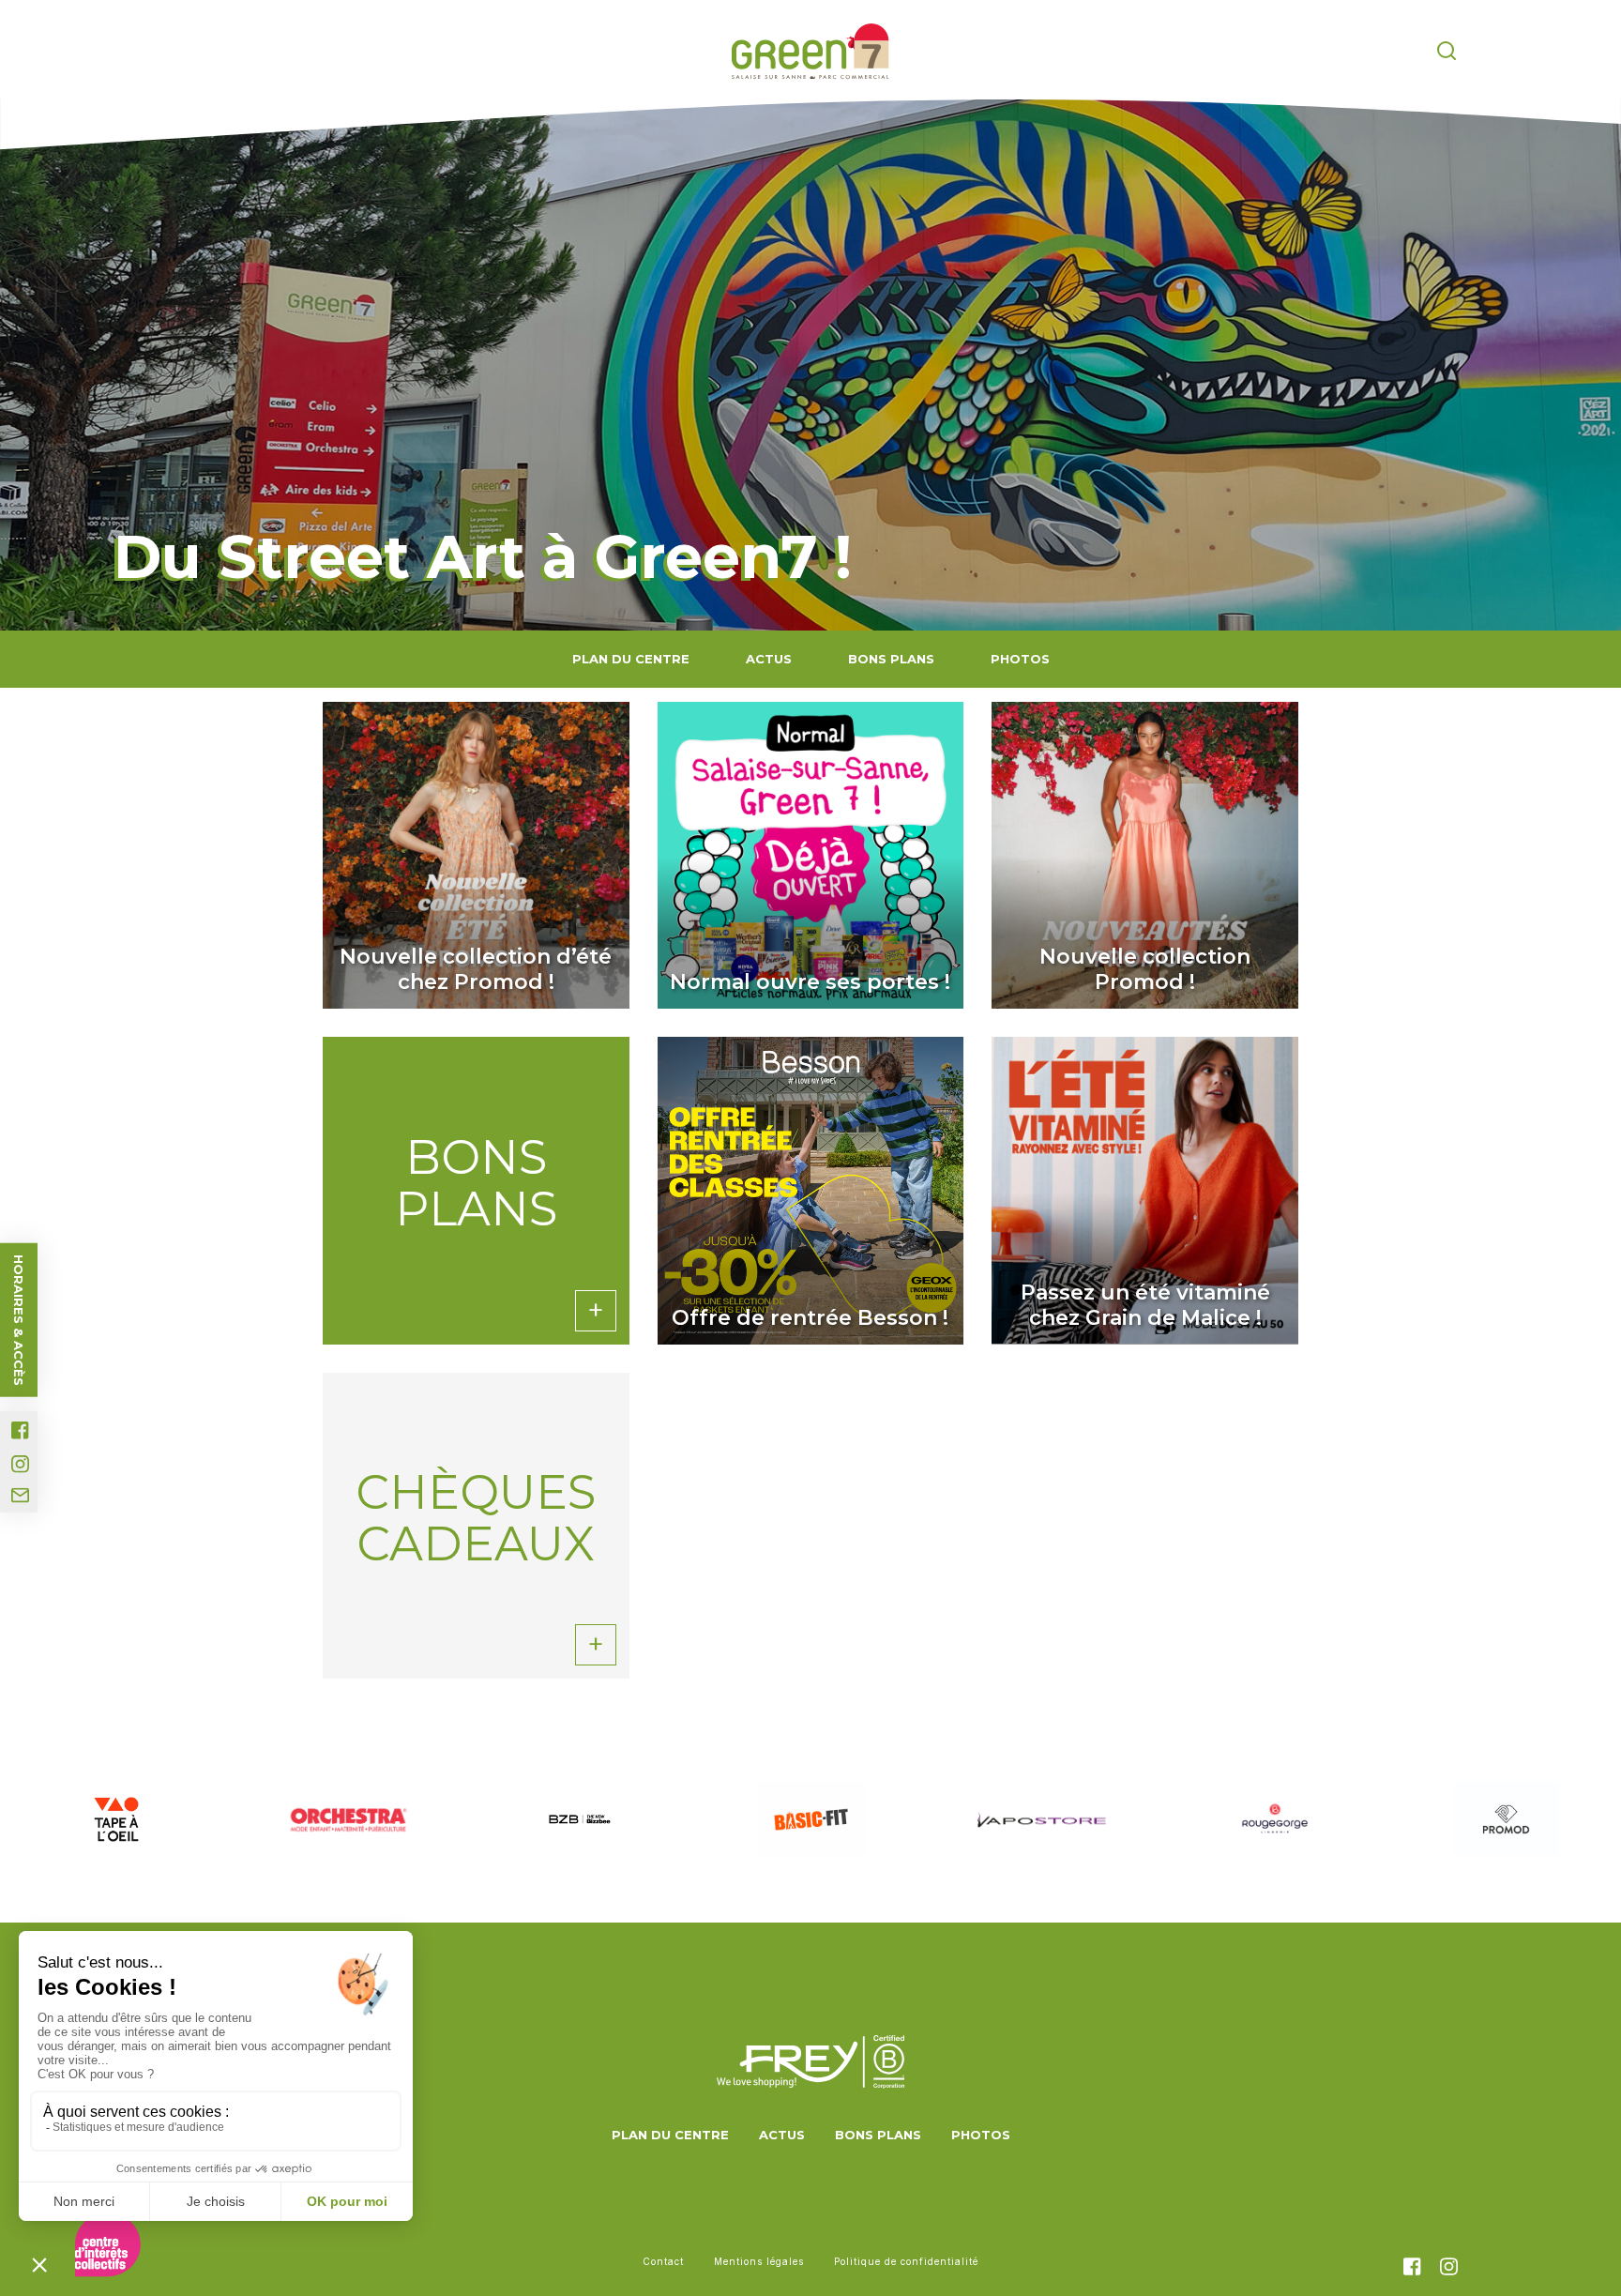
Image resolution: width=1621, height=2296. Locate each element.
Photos (1020, 659)
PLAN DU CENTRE (631, 659)
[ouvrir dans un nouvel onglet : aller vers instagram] (20, 1464)
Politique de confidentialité (906, 2261)
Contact (663, 2261)
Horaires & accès (19, 1320)
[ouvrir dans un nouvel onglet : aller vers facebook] (20, 1430)
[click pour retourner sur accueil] (116, 1819)
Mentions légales (759, 2261)
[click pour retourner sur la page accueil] (810, 52)
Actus (769, 659)
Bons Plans (891, 659)
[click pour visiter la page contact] (20, 1496)
